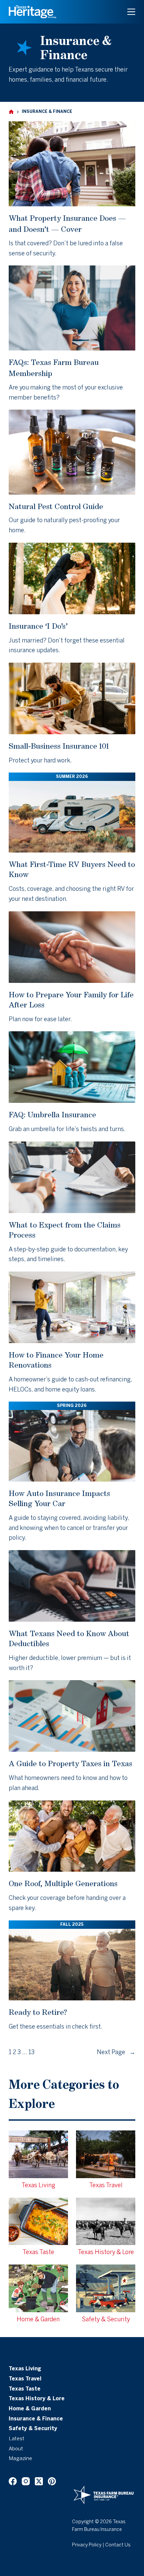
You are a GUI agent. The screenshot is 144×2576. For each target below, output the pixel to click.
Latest (17, 2439)
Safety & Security (33, 2429)
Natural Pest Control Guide (56, 506)
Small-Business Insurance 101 (59, 746)
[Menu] (131, 12)
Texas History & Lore (37, 2399)
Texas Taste (25, 2389)
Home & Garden (30, 2409)
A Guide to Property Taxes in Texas (70, 1763)
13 (31, 2053)
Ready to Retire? (38, 2012)
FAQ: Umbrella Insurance (52, 1114)
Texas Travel (25, 2379)
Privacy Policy (87, 2545)
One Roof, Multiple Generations (63, 1883)
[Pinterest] (52, 2481)
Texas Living (25, 2369)
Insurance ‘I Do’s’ (38, 626)
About (16, 2449)
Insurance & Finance (36, 2419)
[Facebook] (13, 2481)
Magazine (20, 2459)
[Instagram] (26, 2481)
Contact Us (118, 2545)
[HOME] (11, 112)
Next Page (116, 2053)
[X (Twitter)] (39, 2481)
